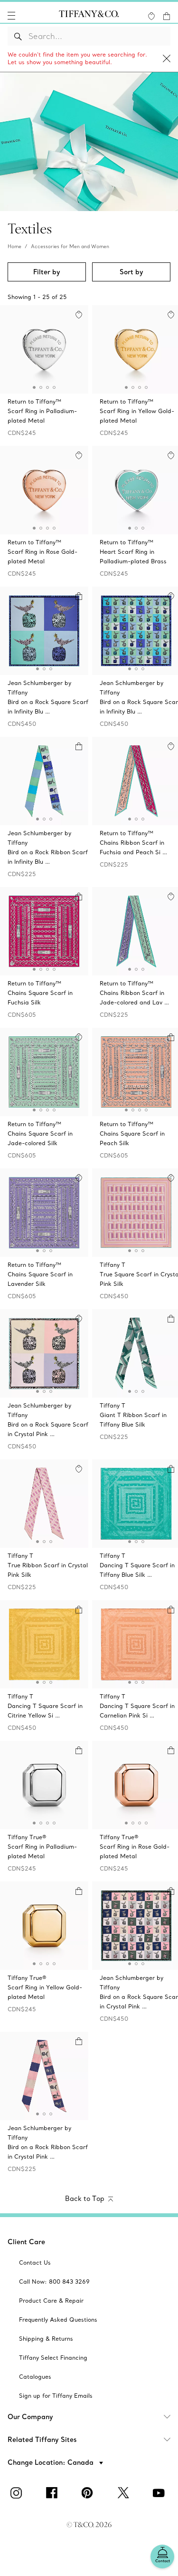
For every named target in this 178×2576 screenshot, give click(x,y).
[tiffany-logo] (89, 16)
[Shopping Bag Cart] (167, 16)
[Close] (167, 59)
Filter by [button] (47, 272)
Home (14, 246)
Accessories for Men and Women (70, 246)
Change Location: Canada (52, 2462)
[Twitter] (125, 2493)
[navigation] (11, 16)
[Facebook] (54, 2493)
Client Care (26, 2242)
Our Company (30, 2417)
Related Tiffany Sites (42, 2440)
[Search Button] (18, 36)
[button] (11, 16)
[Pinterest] (89, 2493)
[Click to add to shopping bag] (79, 596)
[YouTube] (160, 2493)
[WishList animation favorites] (151, 16)
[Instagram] (18, 2493)
